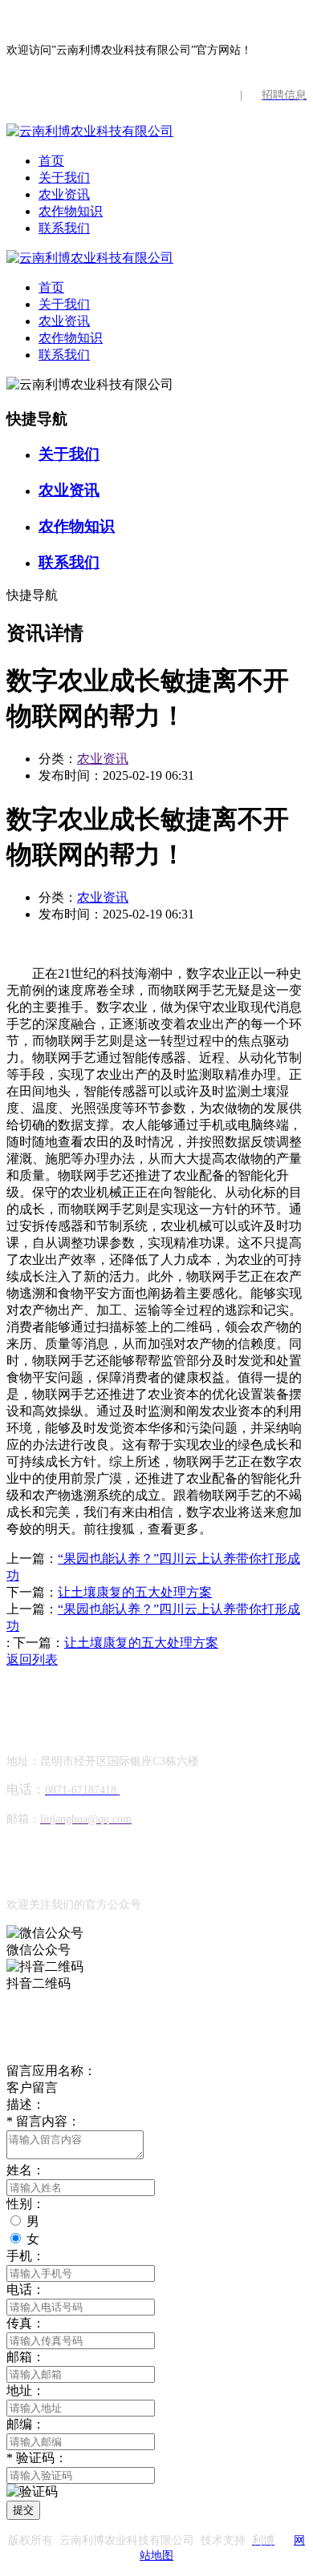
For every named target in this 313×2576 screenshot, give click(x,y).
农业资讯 (64, 194)
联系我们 (64, 228)
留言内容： (43, 2121)
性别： (26, 2204)
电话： (26, 2289)
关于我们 (64, 178)
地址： (26, 2390)
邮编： (26, 2424)
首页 (51, 161)
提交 (23, 2510)
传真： (26, 2323)
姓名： (26, 2170)
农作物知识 (71, 211)
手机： (26, 2256)
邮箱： (26, 2357)
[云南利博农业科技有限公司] (90, 131)
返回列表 (32, 1659)
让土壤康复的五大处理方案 (135, 1592)
